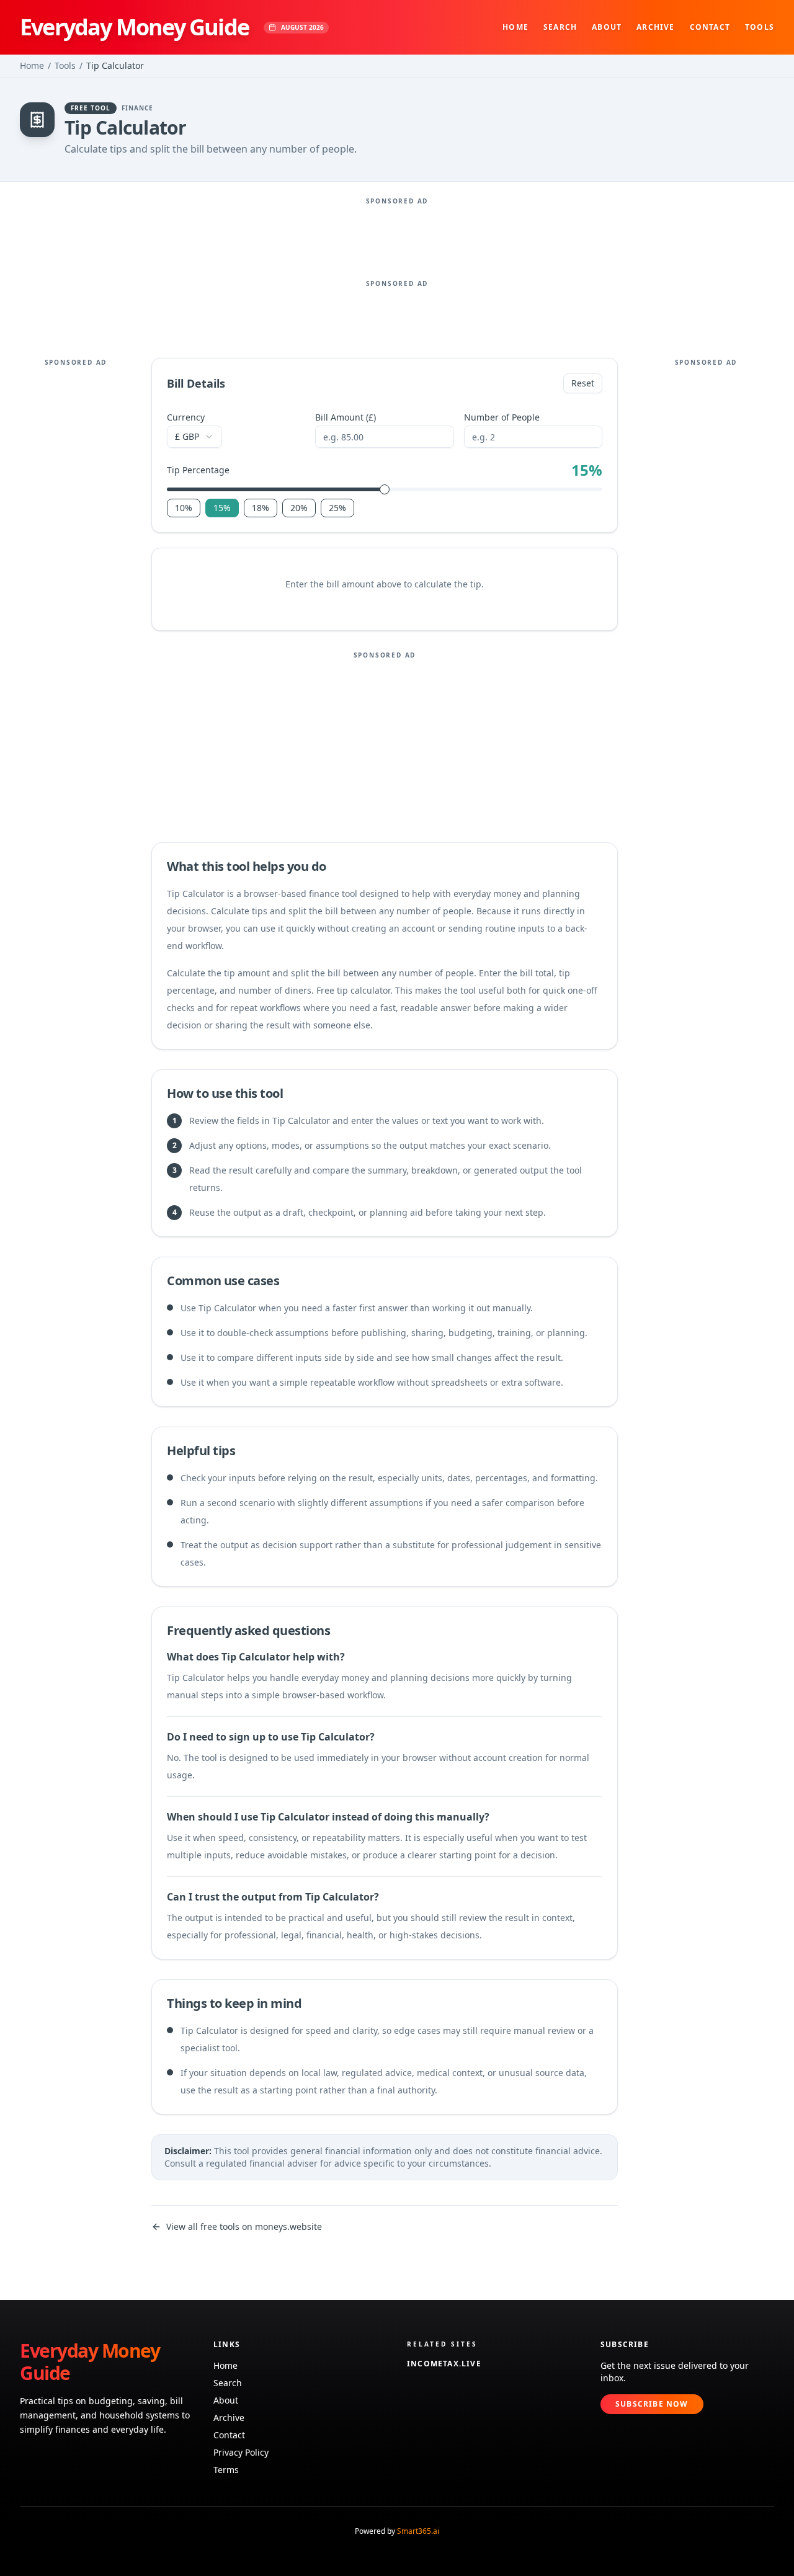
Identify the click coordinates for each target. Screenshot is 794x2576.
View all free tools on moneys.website (244, 2226)
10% (184, 508)
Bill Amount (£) (346, 417)
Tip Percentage (198, 470)
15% (222, 508)
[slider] (385, 489)
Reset (583, 383)
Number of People (502, 417)
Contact (710, 27)
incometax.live (444, 2364)
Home (515, 27)
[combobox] (194, 437)
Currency (186, 417)
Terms (226, 2470)
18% (261, 508)
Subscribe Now (652, 2404)
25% (337, 508)
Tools (760, 27)
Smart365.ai (418, 2531)
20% (299, 508)
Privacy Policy (241, 2452)
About (607, 27)
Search (560, 27)
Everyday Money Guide (134, 27)
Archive (655, 27)
